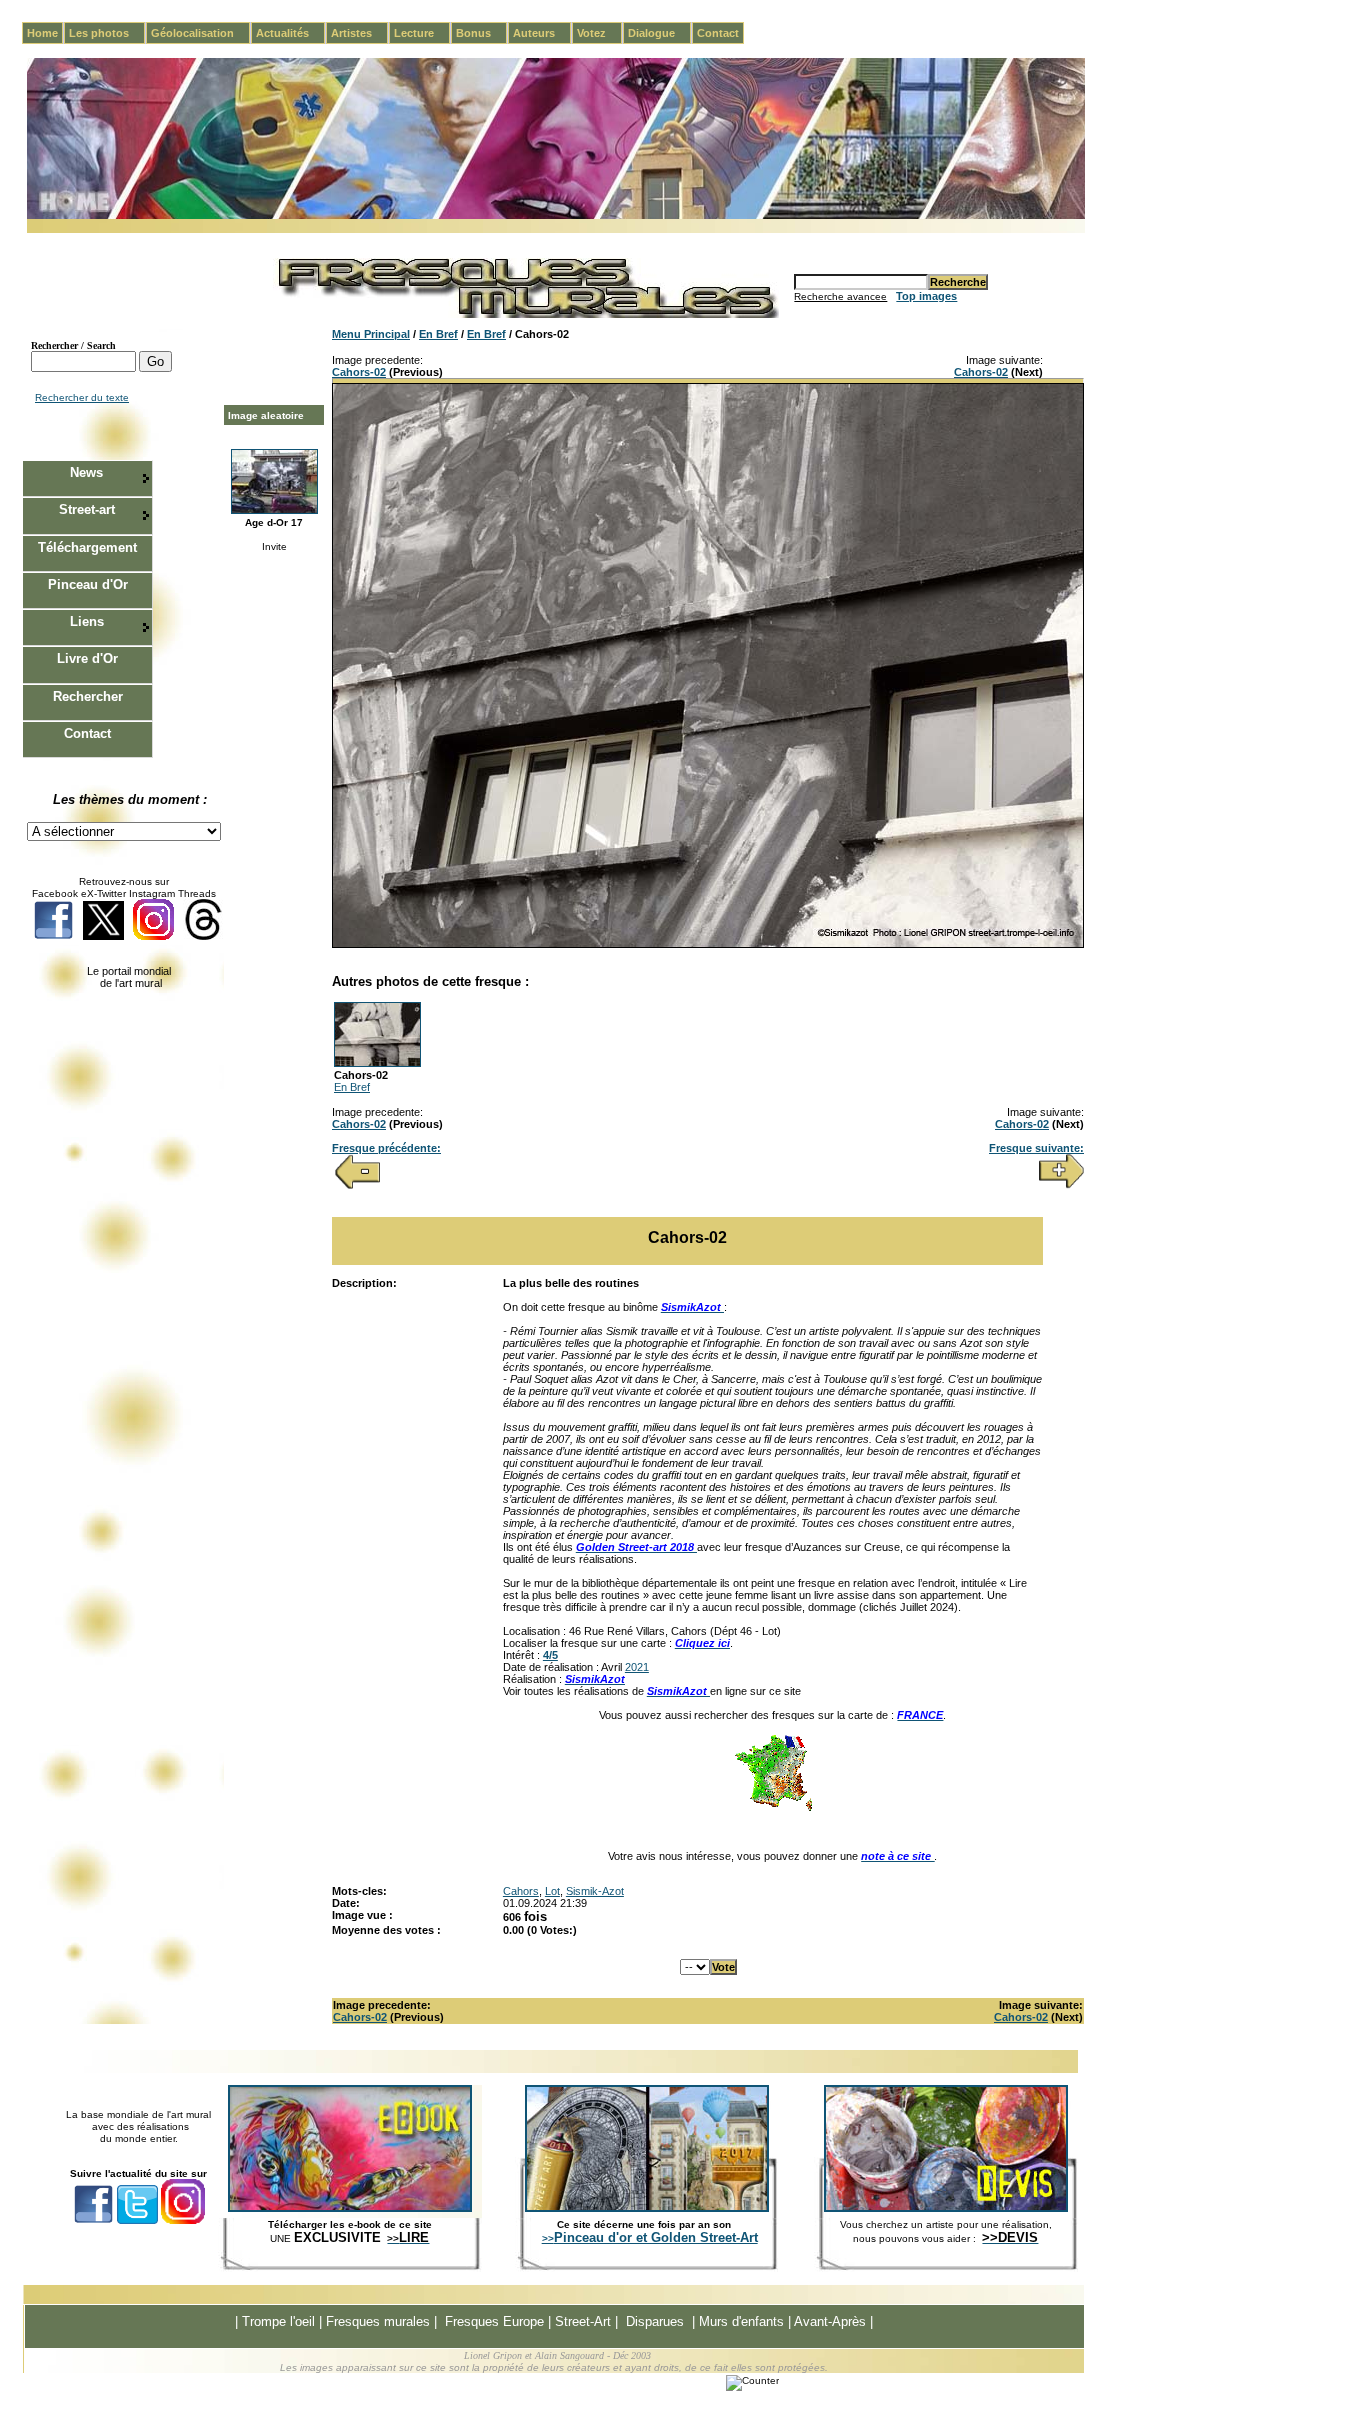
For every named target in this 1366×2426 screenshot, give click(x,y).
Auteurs (542, 33)
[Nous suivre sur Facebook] (53, 936)
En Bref (438, 334)
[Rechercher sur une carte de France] (773, 1809)
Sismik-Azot (595, 1891)
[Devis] (946, 2208)
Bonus (481, 33)
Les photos (107, 33)
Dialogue (659, 33)
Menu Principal (371, 334)
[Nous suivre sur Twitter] (103, 936)
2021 (637, 1667)
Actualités (290, 33)
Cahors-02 (359, 372)
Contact (718, 33)
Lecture (422, 33)
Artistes (359, 33)
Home (42, 33)
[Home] (556, 215)
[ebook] (350, 2208)
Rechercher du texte (82, 397)
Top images (926, 296)
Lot (552, 1891)
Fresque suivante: (1036, 1148)
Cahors (521, 1891)
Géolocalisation (200, 33)
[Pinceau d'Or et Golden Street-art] (647, 2208)
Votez (599, 33)
